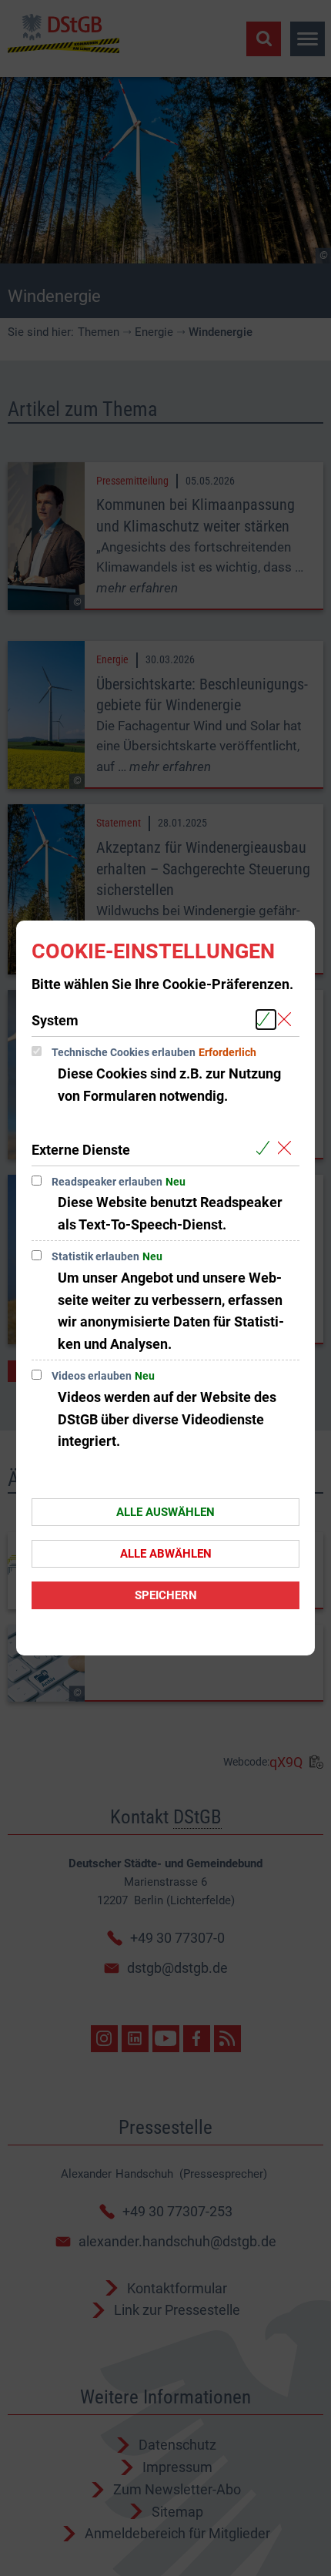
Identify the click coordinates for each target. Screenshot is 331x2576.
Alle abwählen (166, 1554)
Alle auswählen (165, 1512)
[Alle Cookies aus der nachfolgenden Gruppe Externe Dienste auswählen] (266, 1149)
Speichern (166, 1595)
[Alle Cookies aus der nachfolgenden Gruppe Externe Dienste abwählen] (288, 1149)
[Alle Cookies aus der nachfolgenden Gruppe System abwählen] (288, 1020)
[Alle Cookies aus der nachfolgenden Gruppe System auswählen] (266, 1020)
